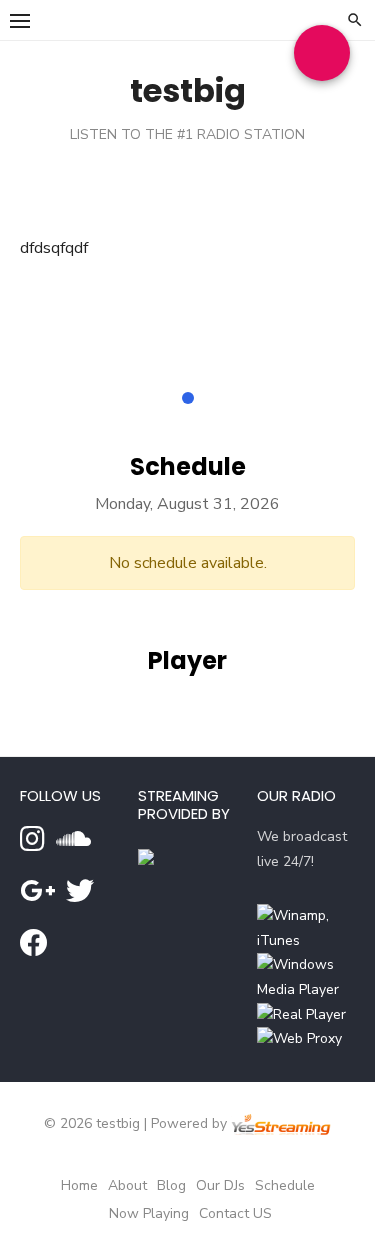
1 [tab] (188, 398)
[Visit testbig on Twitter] (80, 896)
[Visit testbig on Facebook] (34, 948)
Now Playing (149, 1213)
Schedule (285, 1185)
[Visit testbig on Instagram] (32, 844)
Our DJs (220, 1185)
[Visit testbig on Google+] (37, 896)
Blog (171, 1185)
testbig (188, 90)
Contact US (235, 1213)
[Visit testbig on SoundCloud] (73, 844)
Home (79, 1185)
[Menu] (20, 20)
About (127, 1185)
